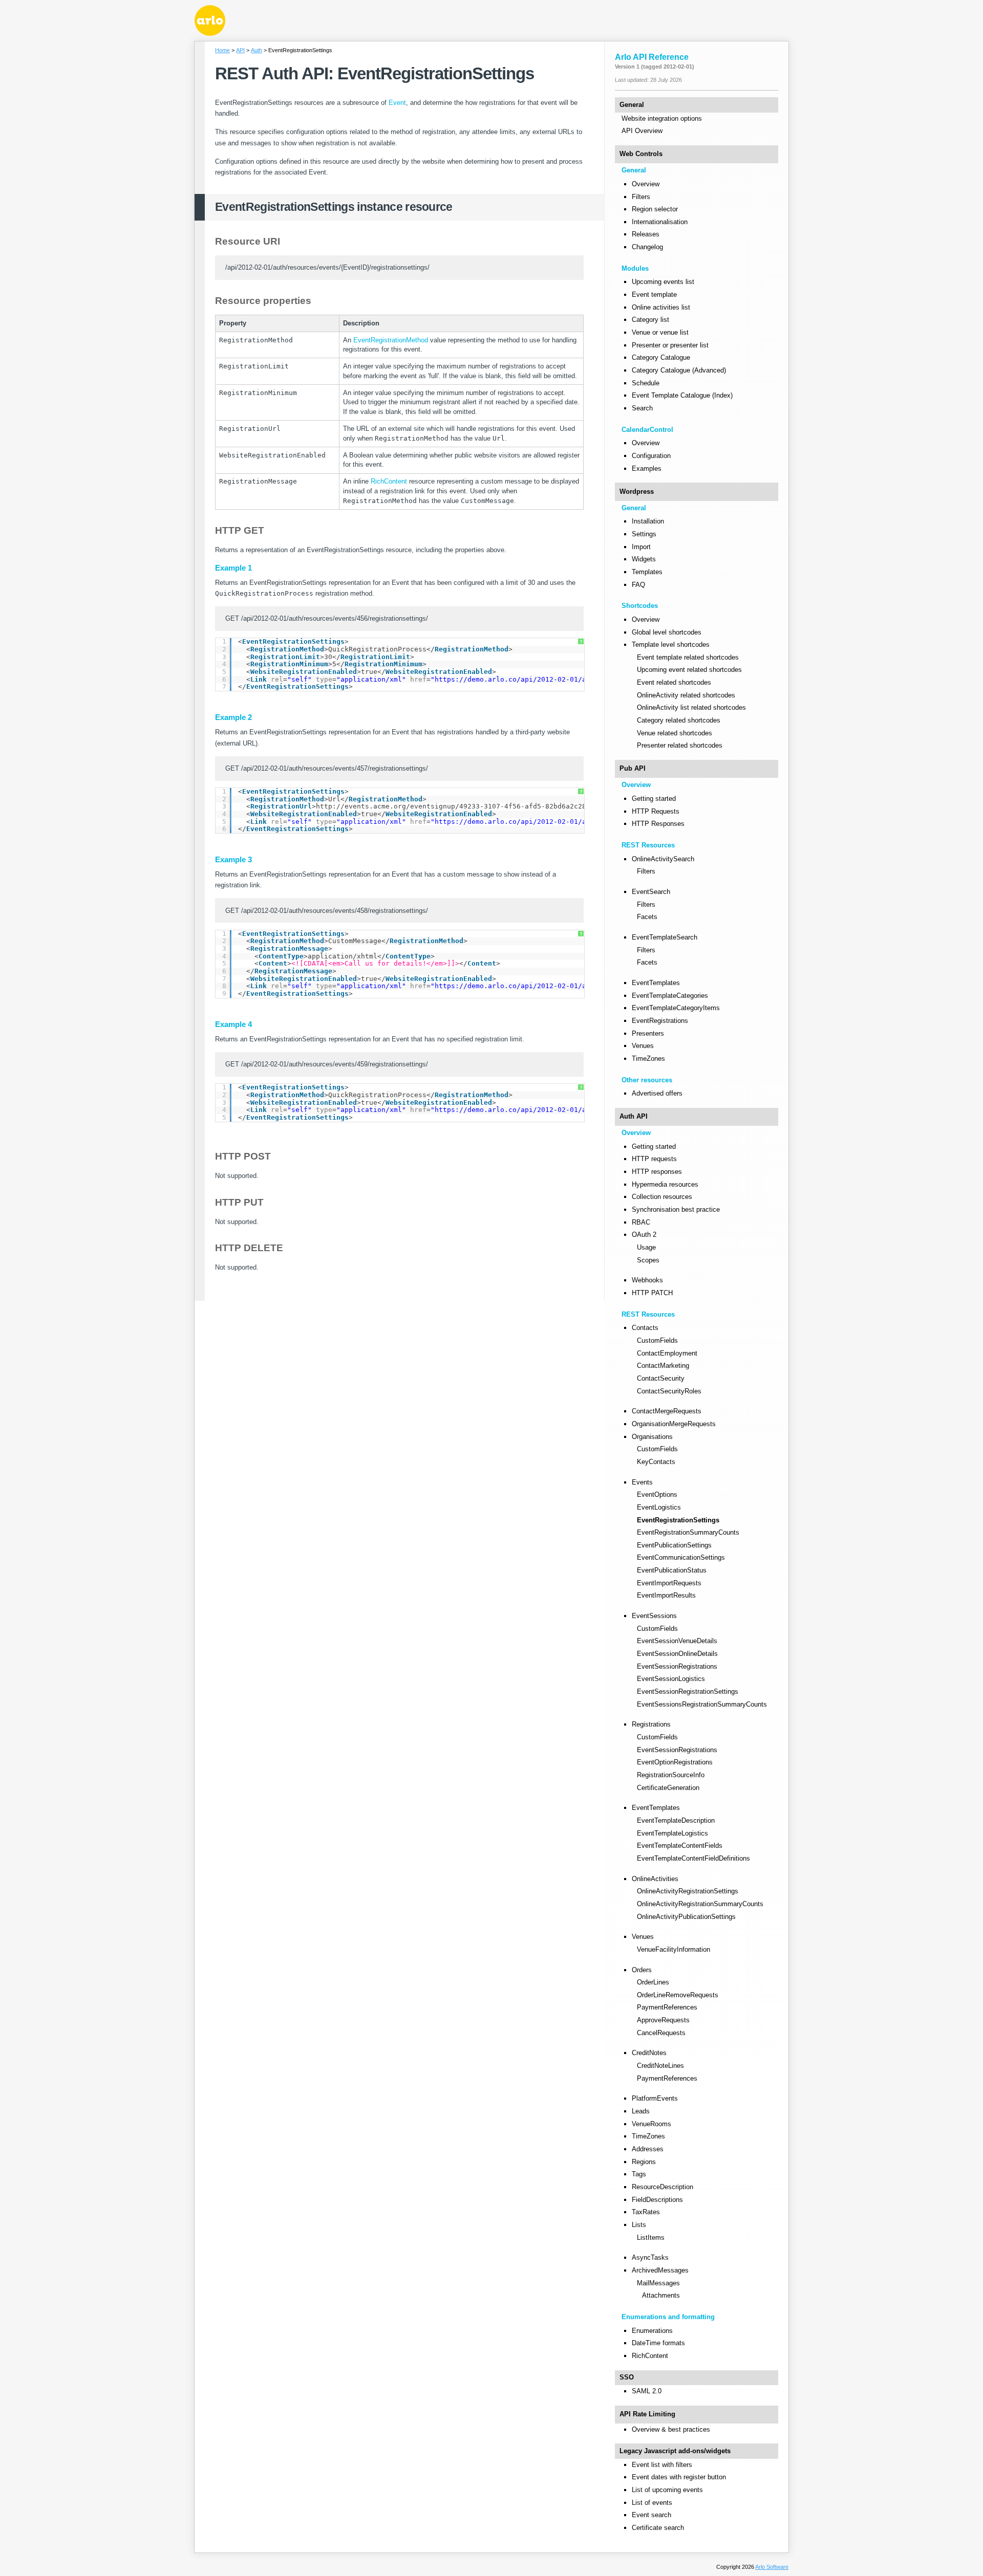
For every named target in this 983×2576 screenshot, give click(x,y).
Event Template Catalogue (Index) (682, 395)
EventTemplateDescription (676, 1820)
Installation (648, 521)
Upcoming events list (663, 282)
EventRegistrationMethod (391, 340)
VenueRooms (651, 2124)
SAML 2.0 (647, 2391)
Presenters (648, 1033)
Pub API (633, 768)
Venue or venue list (660, 332)
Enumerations (652, 2331)
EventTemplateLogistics (672, 1833)
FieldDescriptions (657, 2200)
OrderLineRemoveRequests (678, 1995)
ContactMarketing (663, 1366)
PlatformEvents (655, 2098)
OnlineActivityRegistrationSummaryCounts (700, 1904)
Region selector (655, 209)
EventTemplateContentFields (680, 1846)
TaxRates (646, 2212)
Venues (643, 1046)
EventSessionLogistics (671, 1679)
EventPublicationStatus (672, 1570)
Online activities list (661, 307)
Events (642, 1482)
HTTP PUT (239, 1202)
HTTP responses (657, 1172)
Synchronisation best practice (676, 1209)
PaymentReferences (667, 2007)
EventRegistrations (660, 1021)
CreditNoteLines (660, 2066)
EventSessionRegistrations (677, 1666)
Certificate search (658, 2528)
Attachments (661, 2295)
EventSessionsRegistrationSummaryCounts (702, 1704)
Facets (647, 917)
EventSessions (654, 1616)
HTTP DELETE (249, 1248)
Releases (646, 234)
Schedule (646, 383)
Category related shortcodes (679, 720)
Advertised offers (657, 1093)
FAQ (638, 585)
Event (397, 103)
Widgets (644, 559)
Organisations (652, 1437)
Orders (642, 1970)
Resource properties (263, 301)
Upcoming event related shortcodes (689, 670)
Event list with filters (662, 2465)
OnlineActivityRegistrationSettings (688, 1891)
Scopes (648, 1260)
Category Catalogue (661, 357)
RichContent (389, 481)
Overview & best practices (671, 2429)
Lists (639, 2225)
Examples (647, 468)
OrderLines (653, 1982)
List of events (652, 2503)
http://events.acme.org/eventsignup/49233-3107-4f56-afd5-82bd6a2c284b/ (457, 806)
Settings (644, 534)
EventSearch (651, 892)
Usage (646, 1247)
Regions (644, 2162)
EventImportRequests (669, 1583)
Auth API (634, 1116)
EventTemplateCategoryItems (676, 1008)
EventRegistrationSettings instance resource (334, 207)
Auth (257, 50)
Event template (654, 294)
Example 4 (233, 1024)
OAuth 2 (644, 1235)
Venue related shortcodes (675, 733)
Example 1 (233, 568)
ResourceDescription (663, 2187)
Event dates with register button (679, 2477)
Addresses (648, 2149)
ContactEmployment (667, 1353)
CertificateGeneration (668, 1788)
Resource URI (248, 241)
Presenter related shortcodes (680, 745)
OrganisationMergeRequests (674, 1424)
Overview (646, 184)
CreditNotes (649, 2053)
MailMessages (658, 2283)
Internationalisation (660, 222)
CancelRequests (661, 2033)
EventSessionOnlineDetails (677, 1654)
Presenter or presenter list (670, 345)
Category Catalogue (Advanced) (679, 370)
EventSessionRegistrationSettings (688, 1691)
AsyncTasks (650, 2257)
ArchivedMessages (660, 2270)
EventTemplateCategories (670, 996)
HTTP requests (654, 1159)
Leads (641, 2111)
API (240, 50)
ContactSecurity (661, 1378)
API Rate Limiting (647, 2414)
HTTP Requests (656, 811)
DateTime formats (658, 2343)
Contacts (645, 1328)
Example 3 (233, 860)
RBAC (641, 1222)
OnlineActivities (655, 1879)
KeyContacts (656, 1462)
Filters (641, 197)
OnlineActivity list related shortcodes (691, 707)
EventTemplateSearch (665, 937)
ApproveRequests (663, 2020)
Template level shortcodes (671, 645)
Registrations (651, 1724)
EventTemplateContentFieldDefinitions (693, 1858)
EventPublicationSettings (674, 1545)
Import (641, 547)
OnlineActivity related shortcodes (686, 695)
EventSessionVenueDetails (677, 1641)
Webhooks (647, 1280)
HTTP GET (240, 530)
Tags (639, 2174)
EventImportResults (666, 1595)
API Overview (642, 131)
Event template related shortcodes (688, 657)
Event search (651, 2515)
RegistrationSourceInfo (671, 1775)
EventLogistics (659, 1507)
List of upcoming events (667, 2490)
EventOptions (657, 1494)
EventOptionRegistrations (675, 1762)
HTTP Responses (658, 824)
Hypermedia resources (665, 1184)
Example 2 (233, 717)
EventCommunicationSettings (681, 1557)
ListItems (651, 2237)
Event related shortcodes (674, 682)
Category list (650, 320)
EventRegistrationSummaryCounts (688, 1532)
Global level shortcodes (667, 632)
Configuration (651, 456)
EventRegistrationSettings (678, 1520)
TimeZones (648, 1058)
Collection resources (662, 1197)
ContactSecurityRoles (669, 1391)
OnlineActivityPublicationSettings (686, 1917)
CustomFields (657, 1340)
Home (222, 50)
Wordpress (637, 492)
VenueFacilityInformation (674, 1949)
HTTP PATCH (652, 1293)
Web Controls (641, 154)
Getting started (654, 799)
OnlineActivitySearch (663, 859)
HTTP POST (243, 1156)
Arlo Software (772, 2567)
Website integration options (662, 118)
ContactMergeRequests (667, 1411)
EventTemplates (656, 983)
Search (642, 408)
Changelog (647, 247)
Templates (647, 572)
